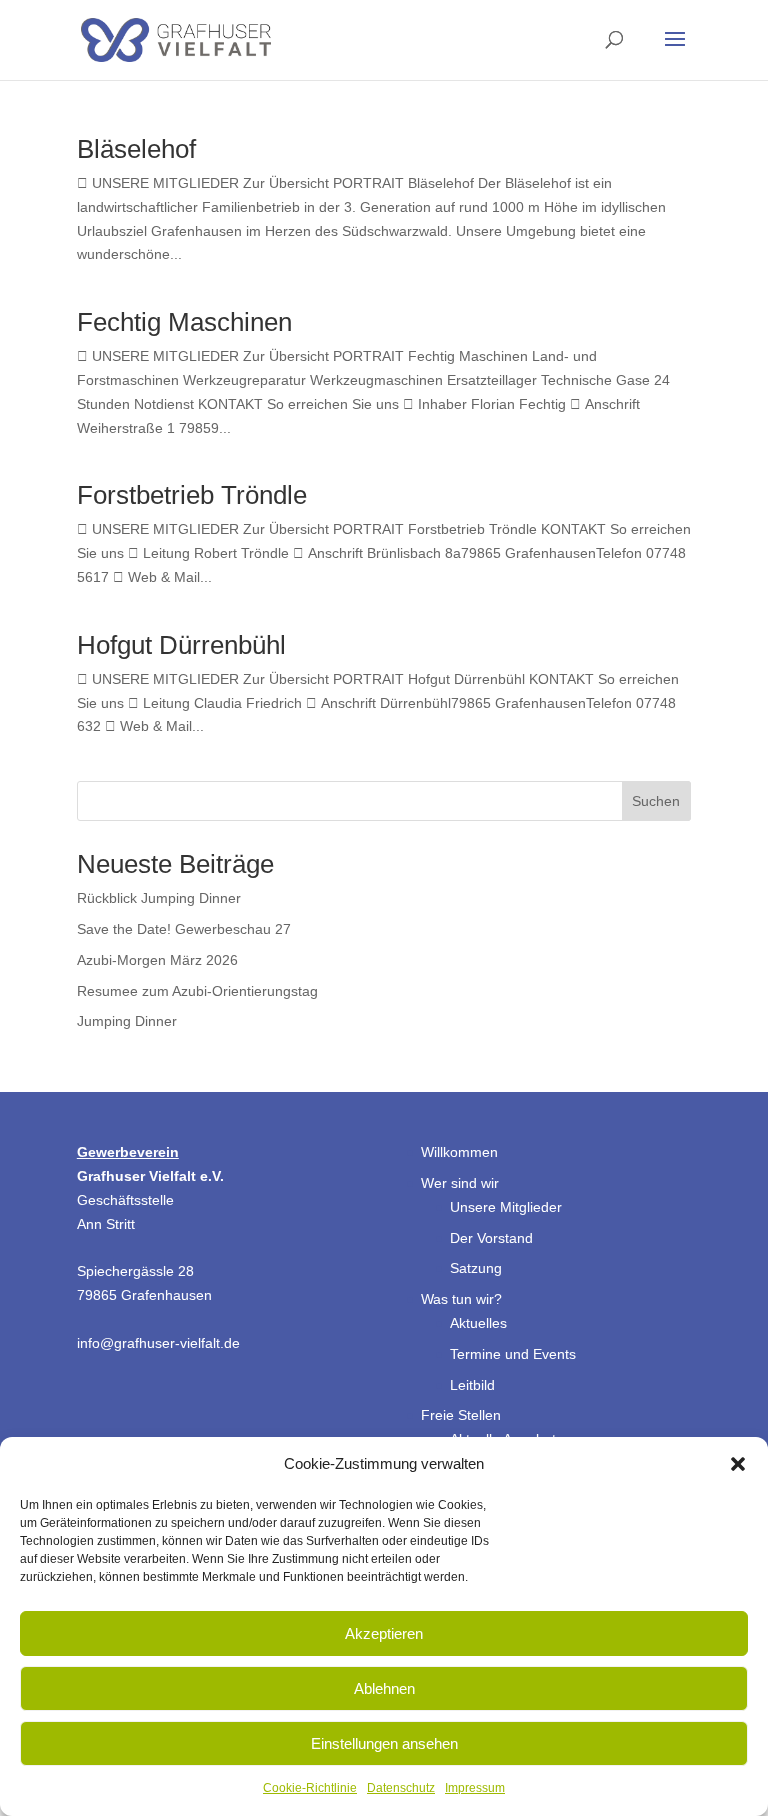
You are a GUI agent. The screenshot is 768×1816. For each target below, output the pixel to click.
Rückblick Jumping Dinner (159, 898)
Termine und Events (513, 1354)
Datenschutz (401, 1788)
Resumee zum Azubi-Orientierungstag (197, 991)
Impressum (475, 1788)
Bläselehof (136, 149)
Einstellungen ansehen (384, 1743)
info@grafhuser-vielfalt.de (158, 1343)
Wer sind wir (460, 1183)
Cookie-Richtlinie (310, 1788)
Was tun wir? (461, 1299)
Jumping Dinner (127, 1021)
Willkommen (459, 1152)
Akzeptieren (384, 1633)
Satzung (476, 1268)
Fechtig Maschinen (184, 322)
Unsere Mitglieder (506, 1207)
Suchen (656, 801)
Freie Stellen (461, 1415)
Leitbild (472, 1385)
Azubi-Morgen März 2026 (157, 960)
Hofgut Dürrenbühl (181, 645)
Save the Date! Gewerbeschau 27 (184, 929)
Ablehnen (384, 1688)
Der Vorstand (491, 1238)
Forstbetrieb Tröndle (192, 495)
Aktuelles (478, 1323)
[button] (738, 1464)
